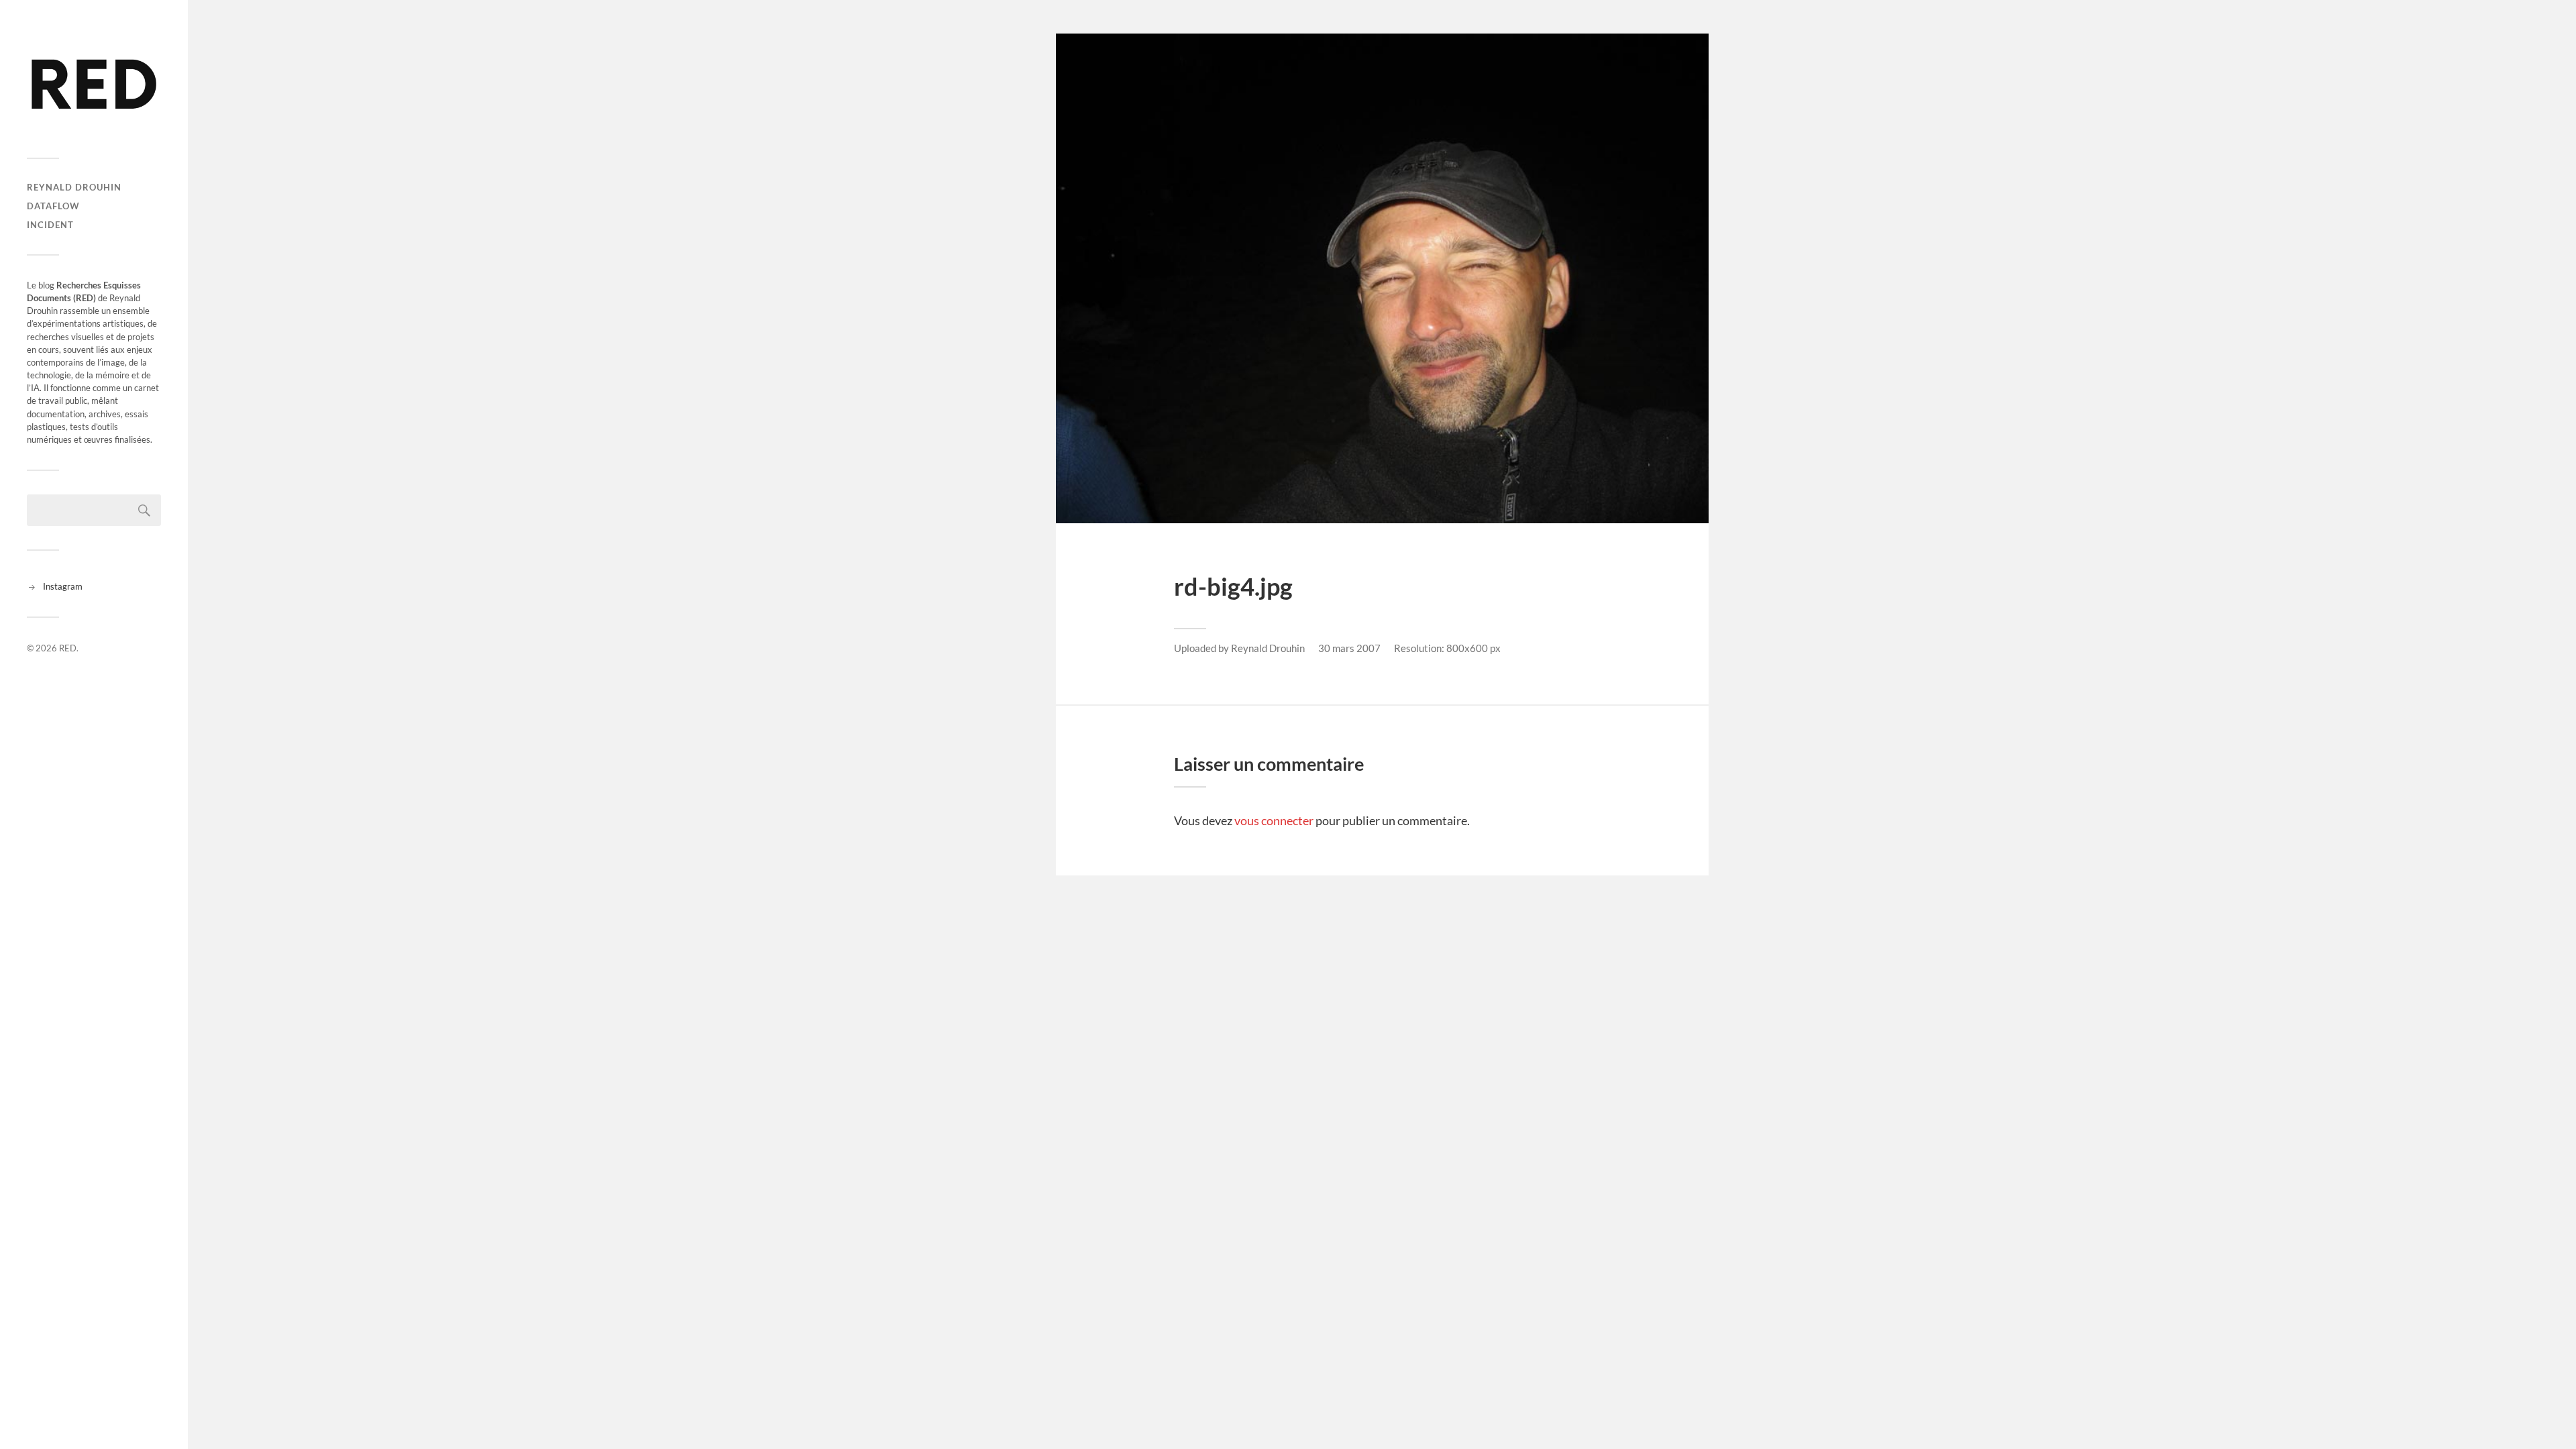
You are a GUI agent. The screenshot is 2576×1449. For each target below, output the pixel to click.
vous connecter (1274, 820)
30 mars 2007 (1349, 648)
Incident (50, 225)
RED (68, 648)
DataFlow (53, 206)
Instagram (63, 586)
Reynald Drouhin (74, 187)
